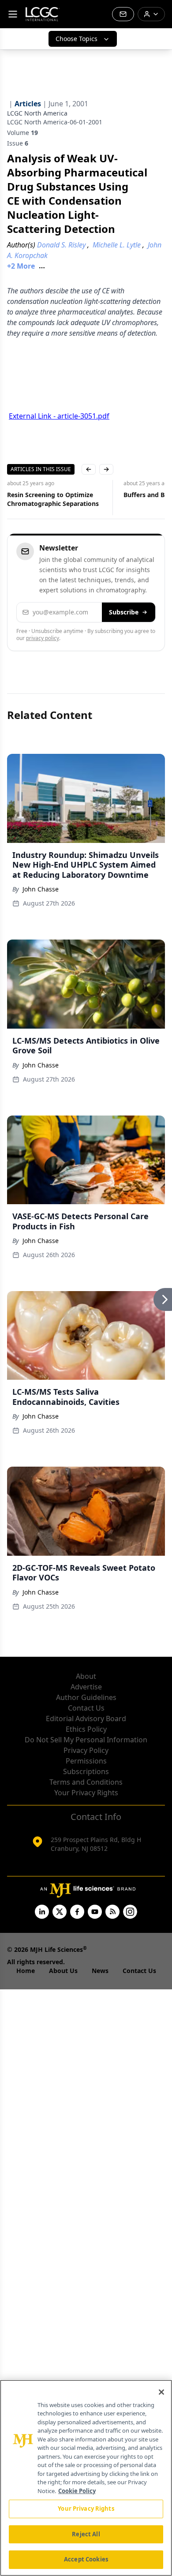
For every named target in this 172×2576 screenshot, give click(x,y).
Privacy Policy (86, 1750)
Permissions (86, 1761)
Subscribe (124, 612)
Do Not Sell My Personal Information (86, 1740)
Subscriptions (86, 1771)
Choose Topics (77, 39)
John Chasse (41, 889)
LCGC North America (37, 113)
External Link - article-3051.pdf (59, 416)
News (100, 1971)
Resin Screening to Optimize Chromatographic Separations (53, 499)
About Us (63, 1971)
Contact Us (86, 1708)
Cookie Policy (77, 2491)
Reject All (86, 2534)
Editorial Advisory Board (86, 1719)
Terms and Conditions (86, 1782)
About (86, 1676)
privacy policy (43, 638)
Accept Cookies (86, 2559)
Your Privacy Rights (86, 1793)
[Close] (161, 2392)
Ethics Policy (86, 1729)
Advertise (86, 1687)
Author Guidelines (86, 1697)
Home (26, 1971)
